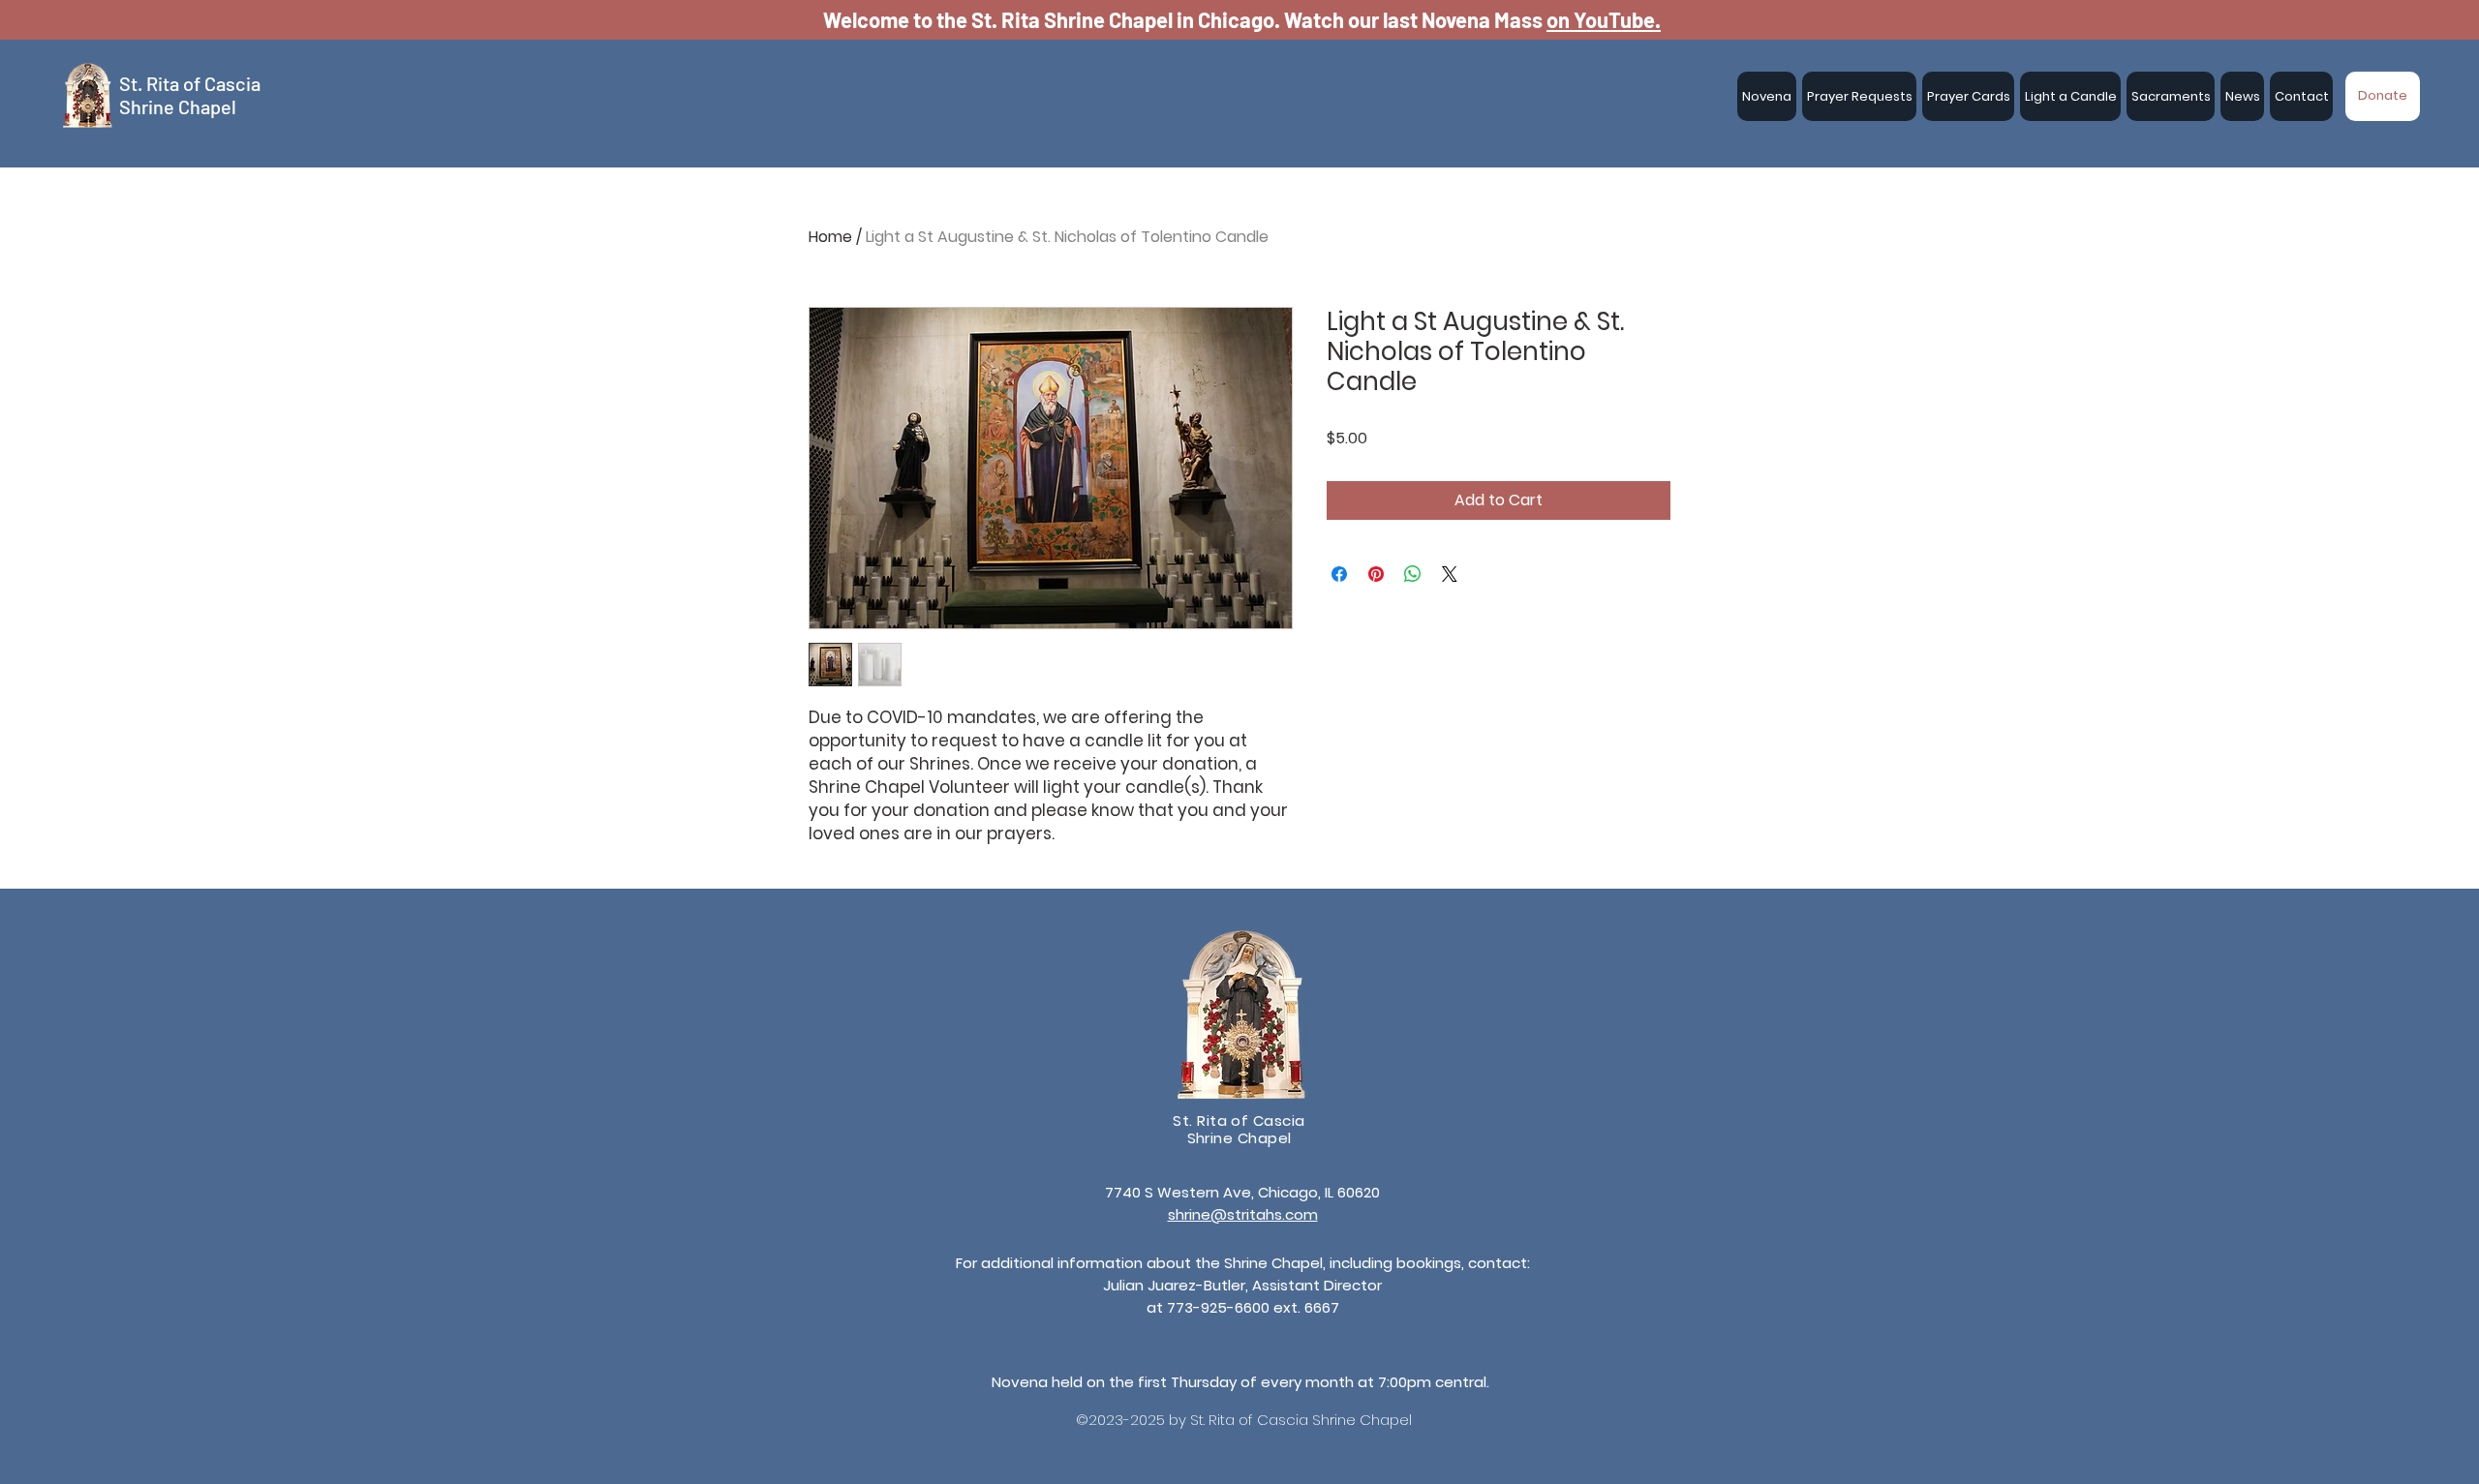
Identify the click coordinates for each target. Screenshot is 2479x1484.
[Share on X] (1450, 574)
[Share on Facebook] (1339, 574)
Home (830, 237)
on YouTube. (1604, 19)
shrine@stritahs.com (1243, 1214)
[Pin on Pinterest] (1376, 574)
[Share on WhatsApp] (1413, 574)
